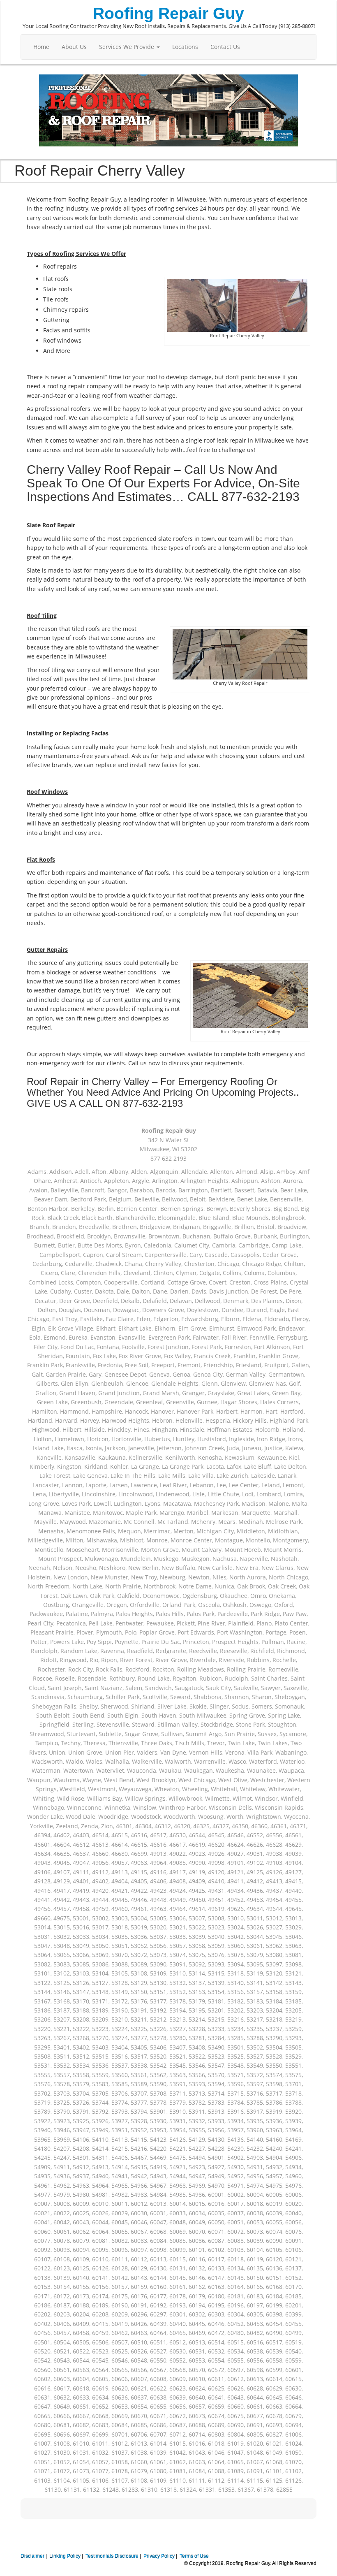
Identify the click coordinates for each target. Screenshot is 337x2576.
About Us (74, 47)
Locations (185, 47)
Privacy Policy (159, 2556)
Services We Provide (127, 47)
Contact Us (225, 47)
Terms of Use (194, 2556)
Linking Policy (65, 2556)
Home (41, 47)
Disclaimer (32, 2556)
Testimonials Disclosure (112, 2556)
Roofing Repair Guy (168, 13)
